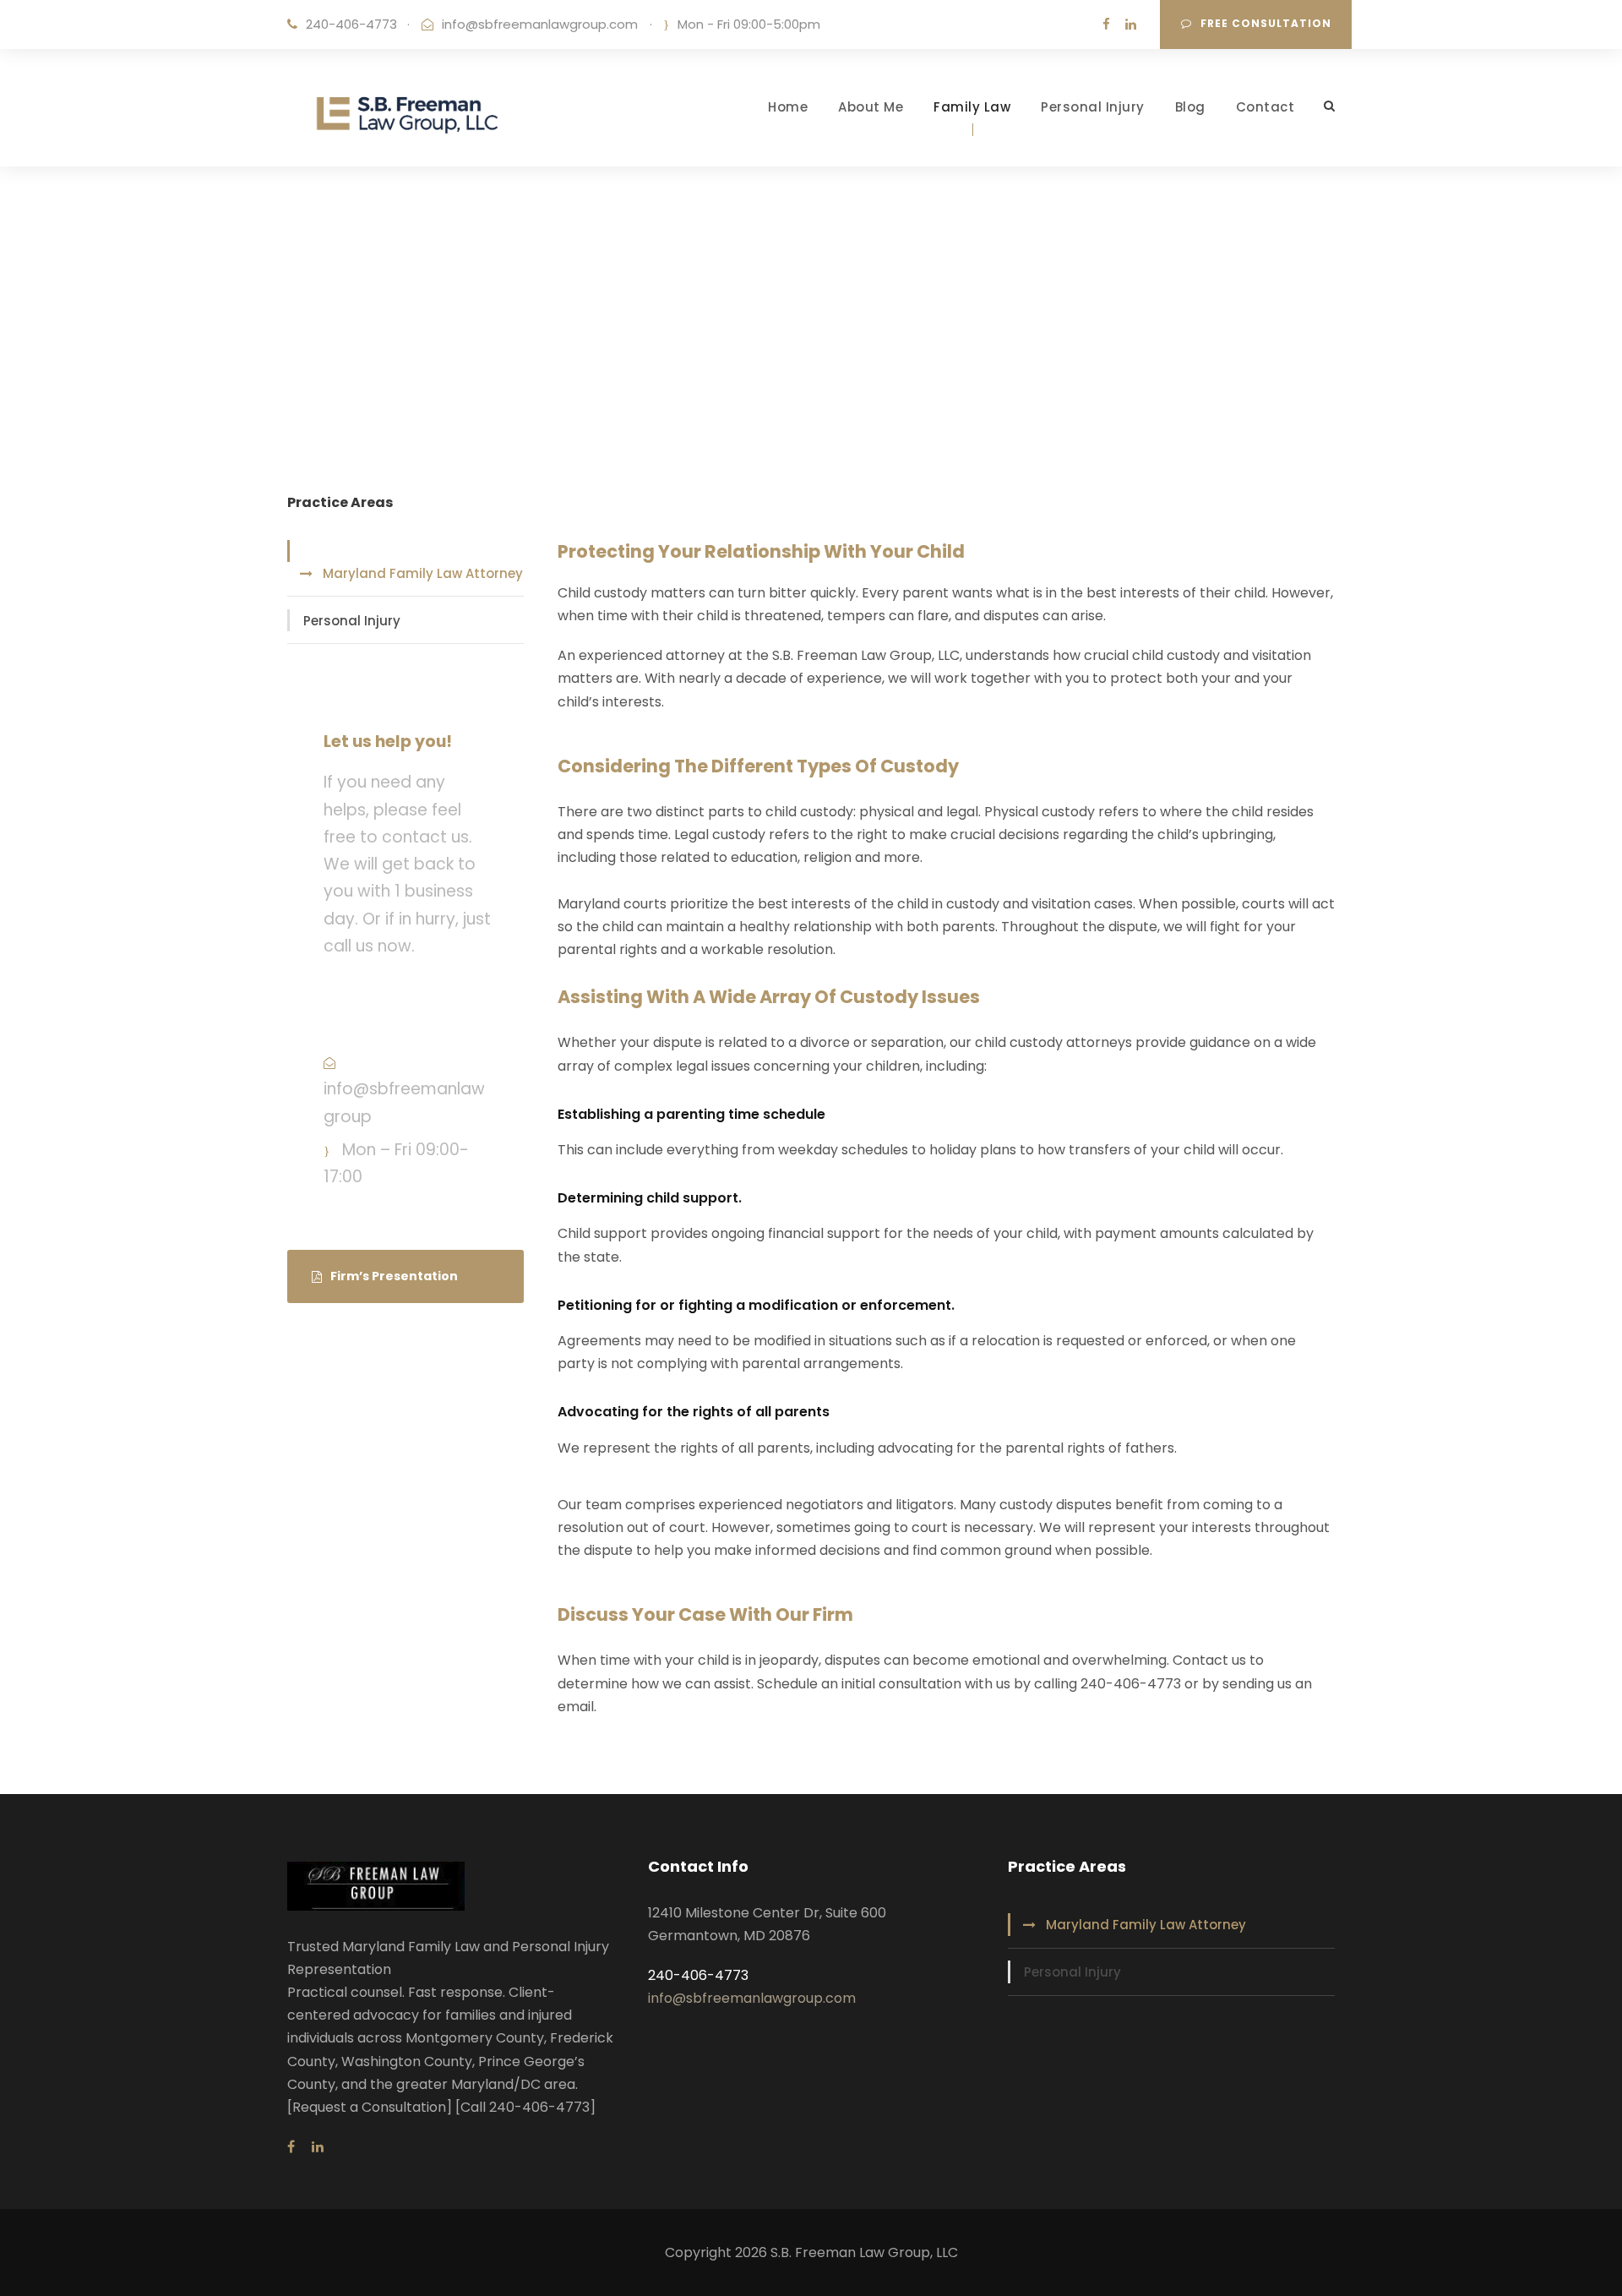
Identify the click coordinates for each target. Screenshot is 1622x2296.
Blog (1190, 107)
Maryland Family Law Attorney (423, 573)
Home (788, 107)
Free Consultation (1266, 23)
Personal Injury (1093, 107)
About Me (871, 107)
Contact (1265, 107)
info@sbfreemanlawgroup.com (540, 24)
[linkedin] (1131, 24)
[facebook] (1106, 24)
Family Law (972, 107)
